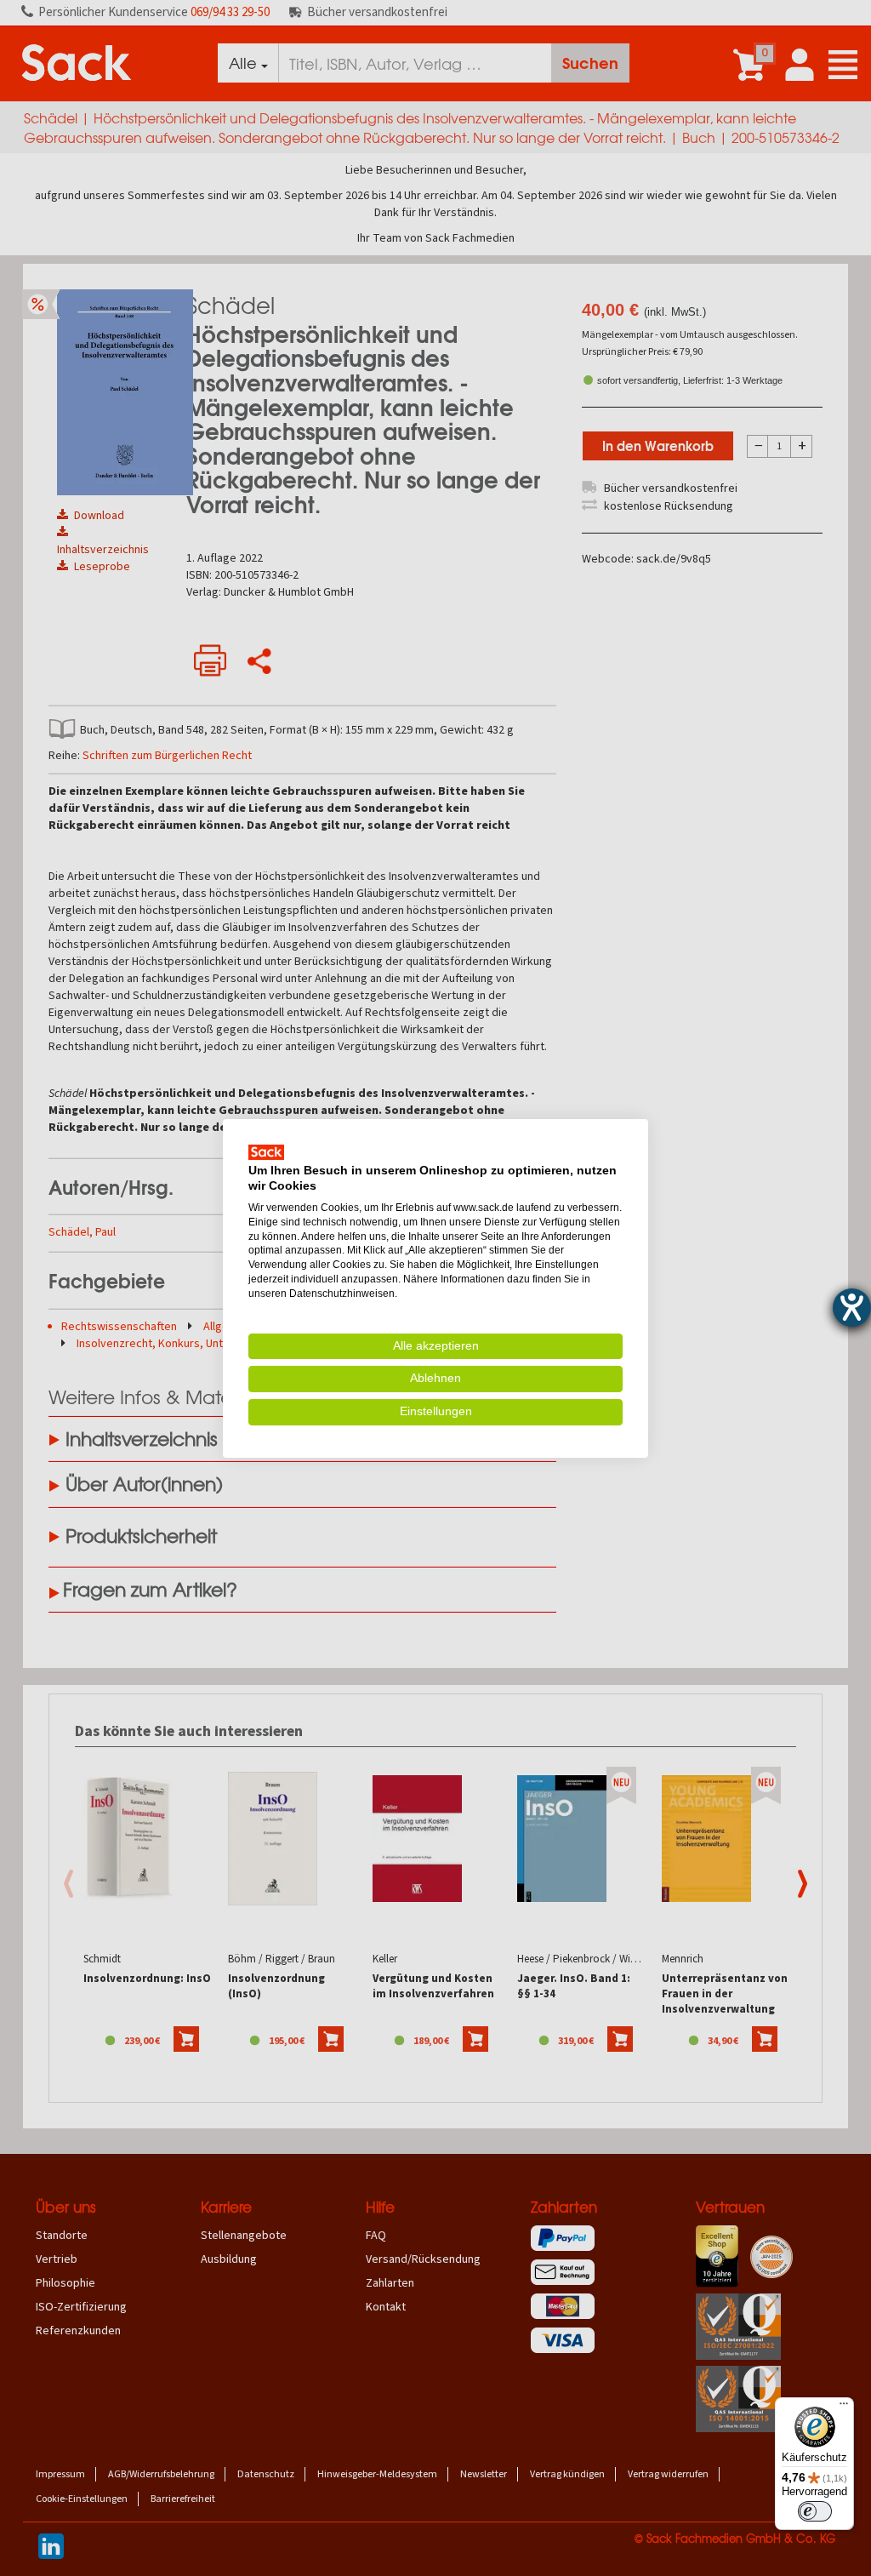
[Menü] (844, 2408)
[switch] (815, 2511)
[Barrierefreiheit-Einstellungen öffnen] (852, 1308)
